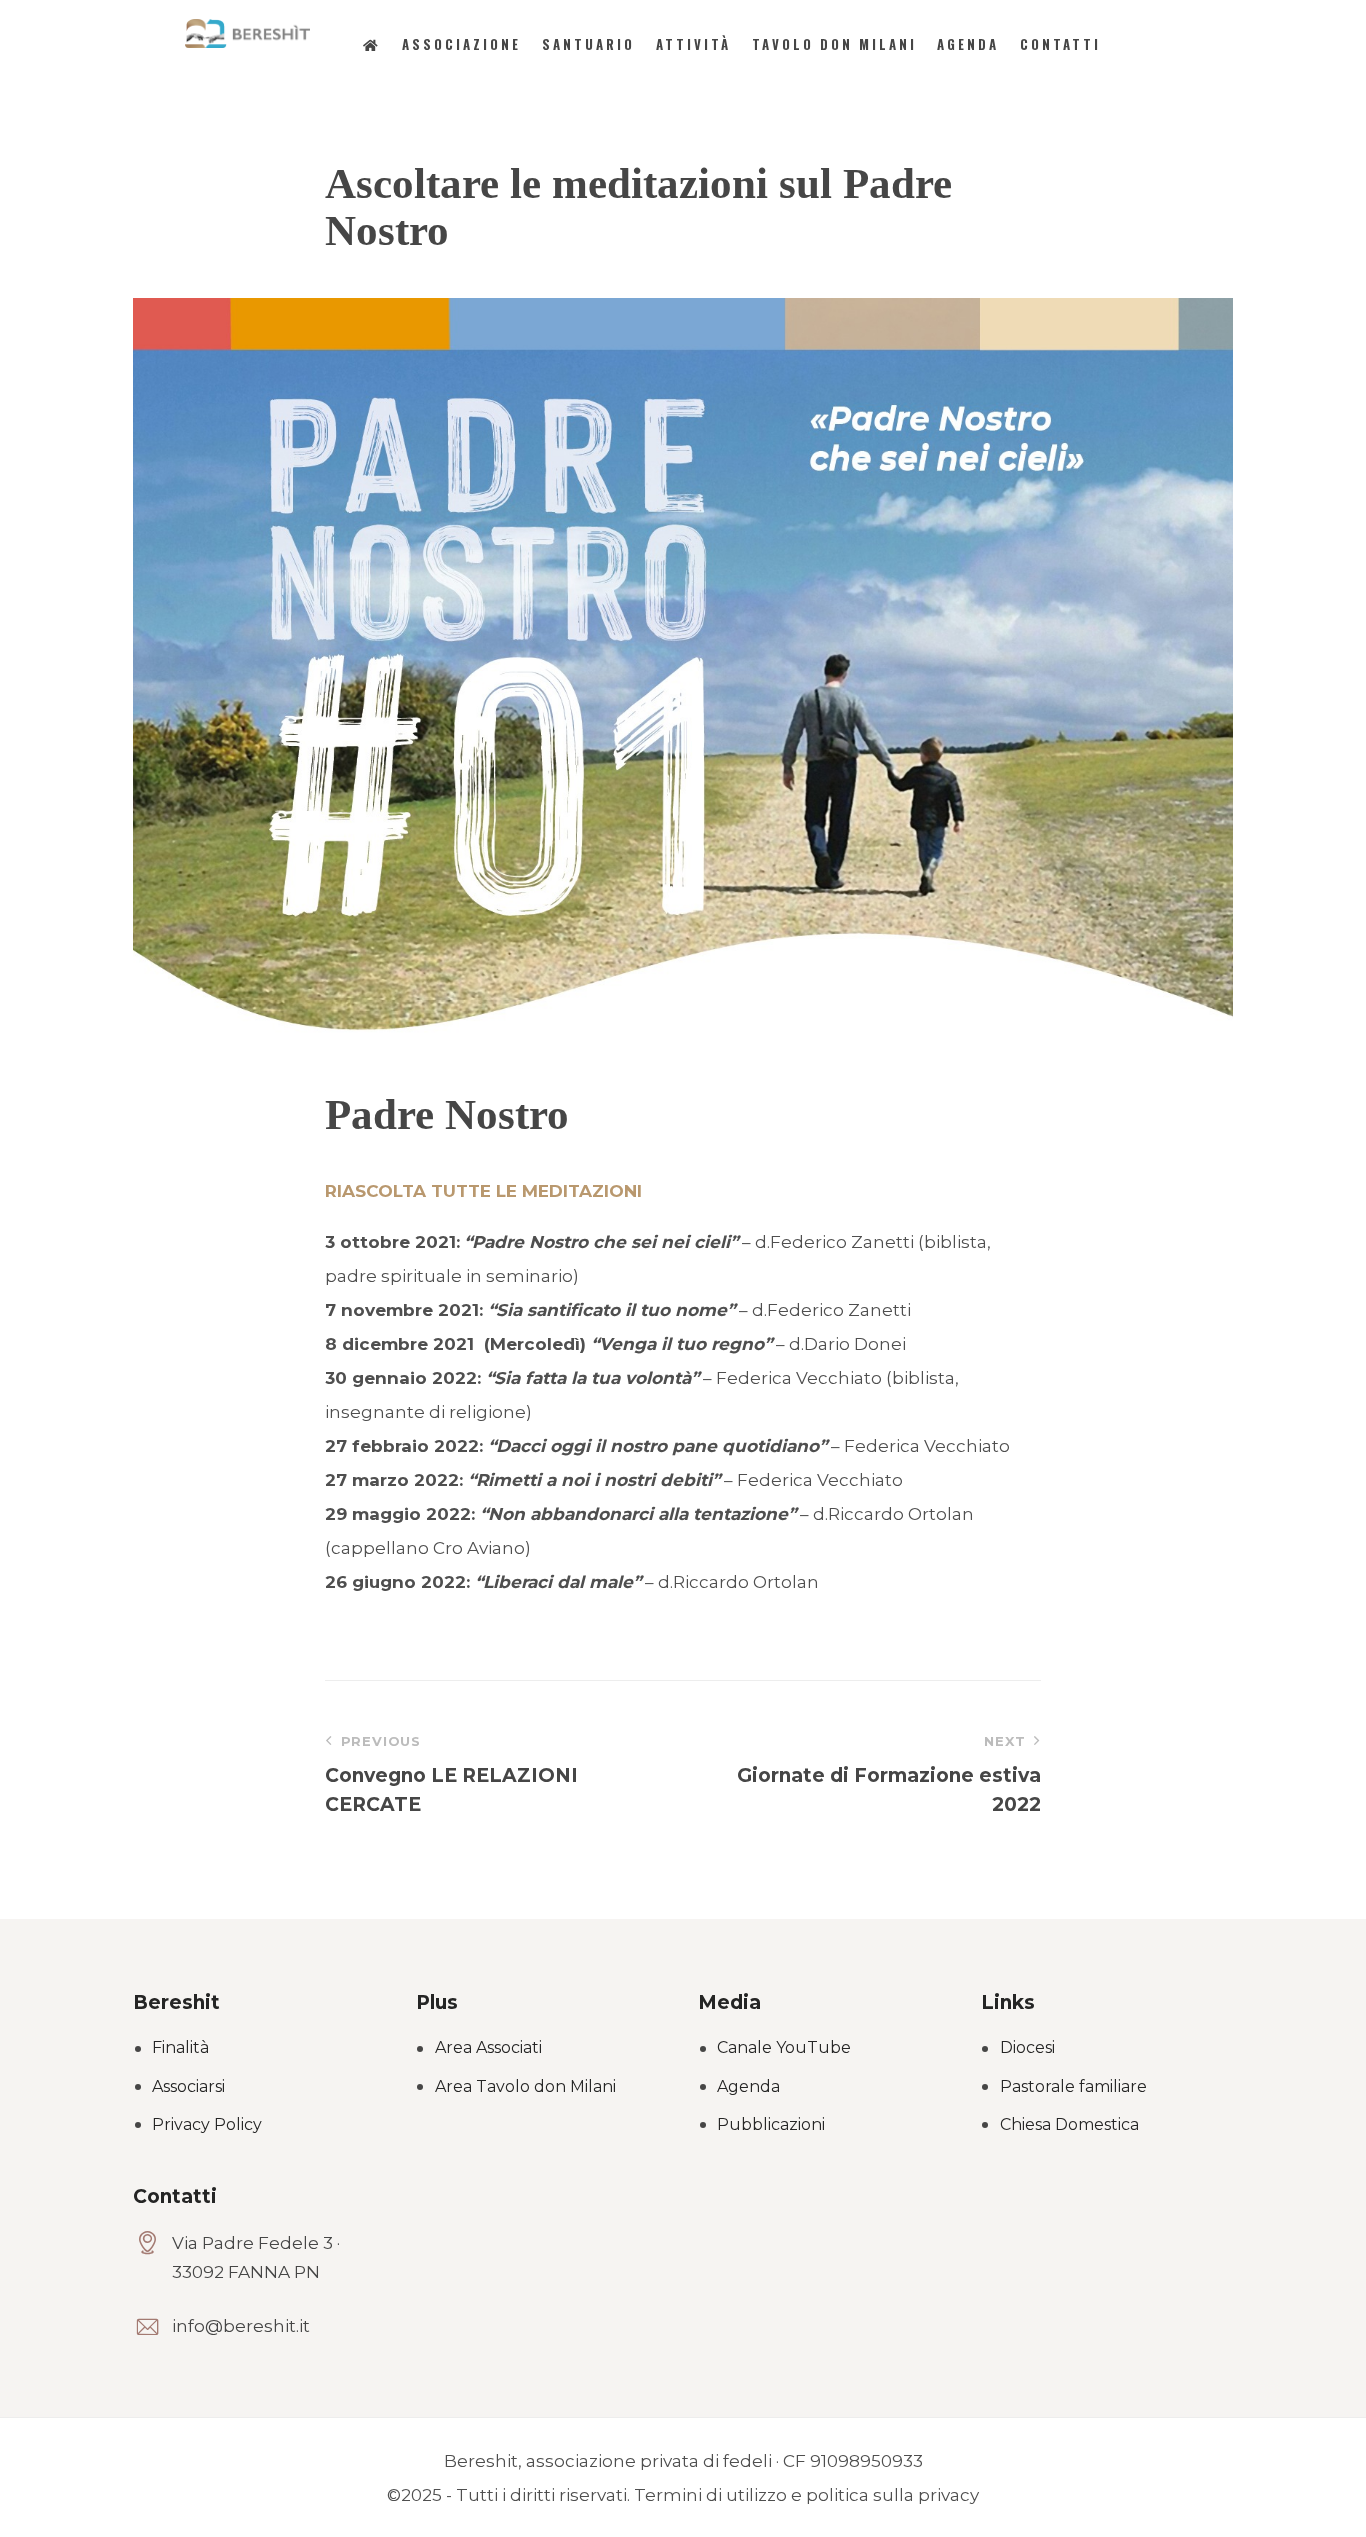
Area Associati (488, 2047)
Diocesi (1027, 2047)
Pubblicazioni (771, 2124)
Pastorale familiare (1073, 2086)
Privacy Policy (207, 2124)
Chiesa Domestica (1069, 2124)
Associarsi (188, 2086)
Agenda (748, 2086)
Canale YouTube (784, 2047)
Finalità (180, 2047)
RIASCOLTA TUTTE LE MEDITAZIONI (483, 1191)
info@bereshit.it (241, 2326)
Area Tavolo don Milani (525, 2086)
